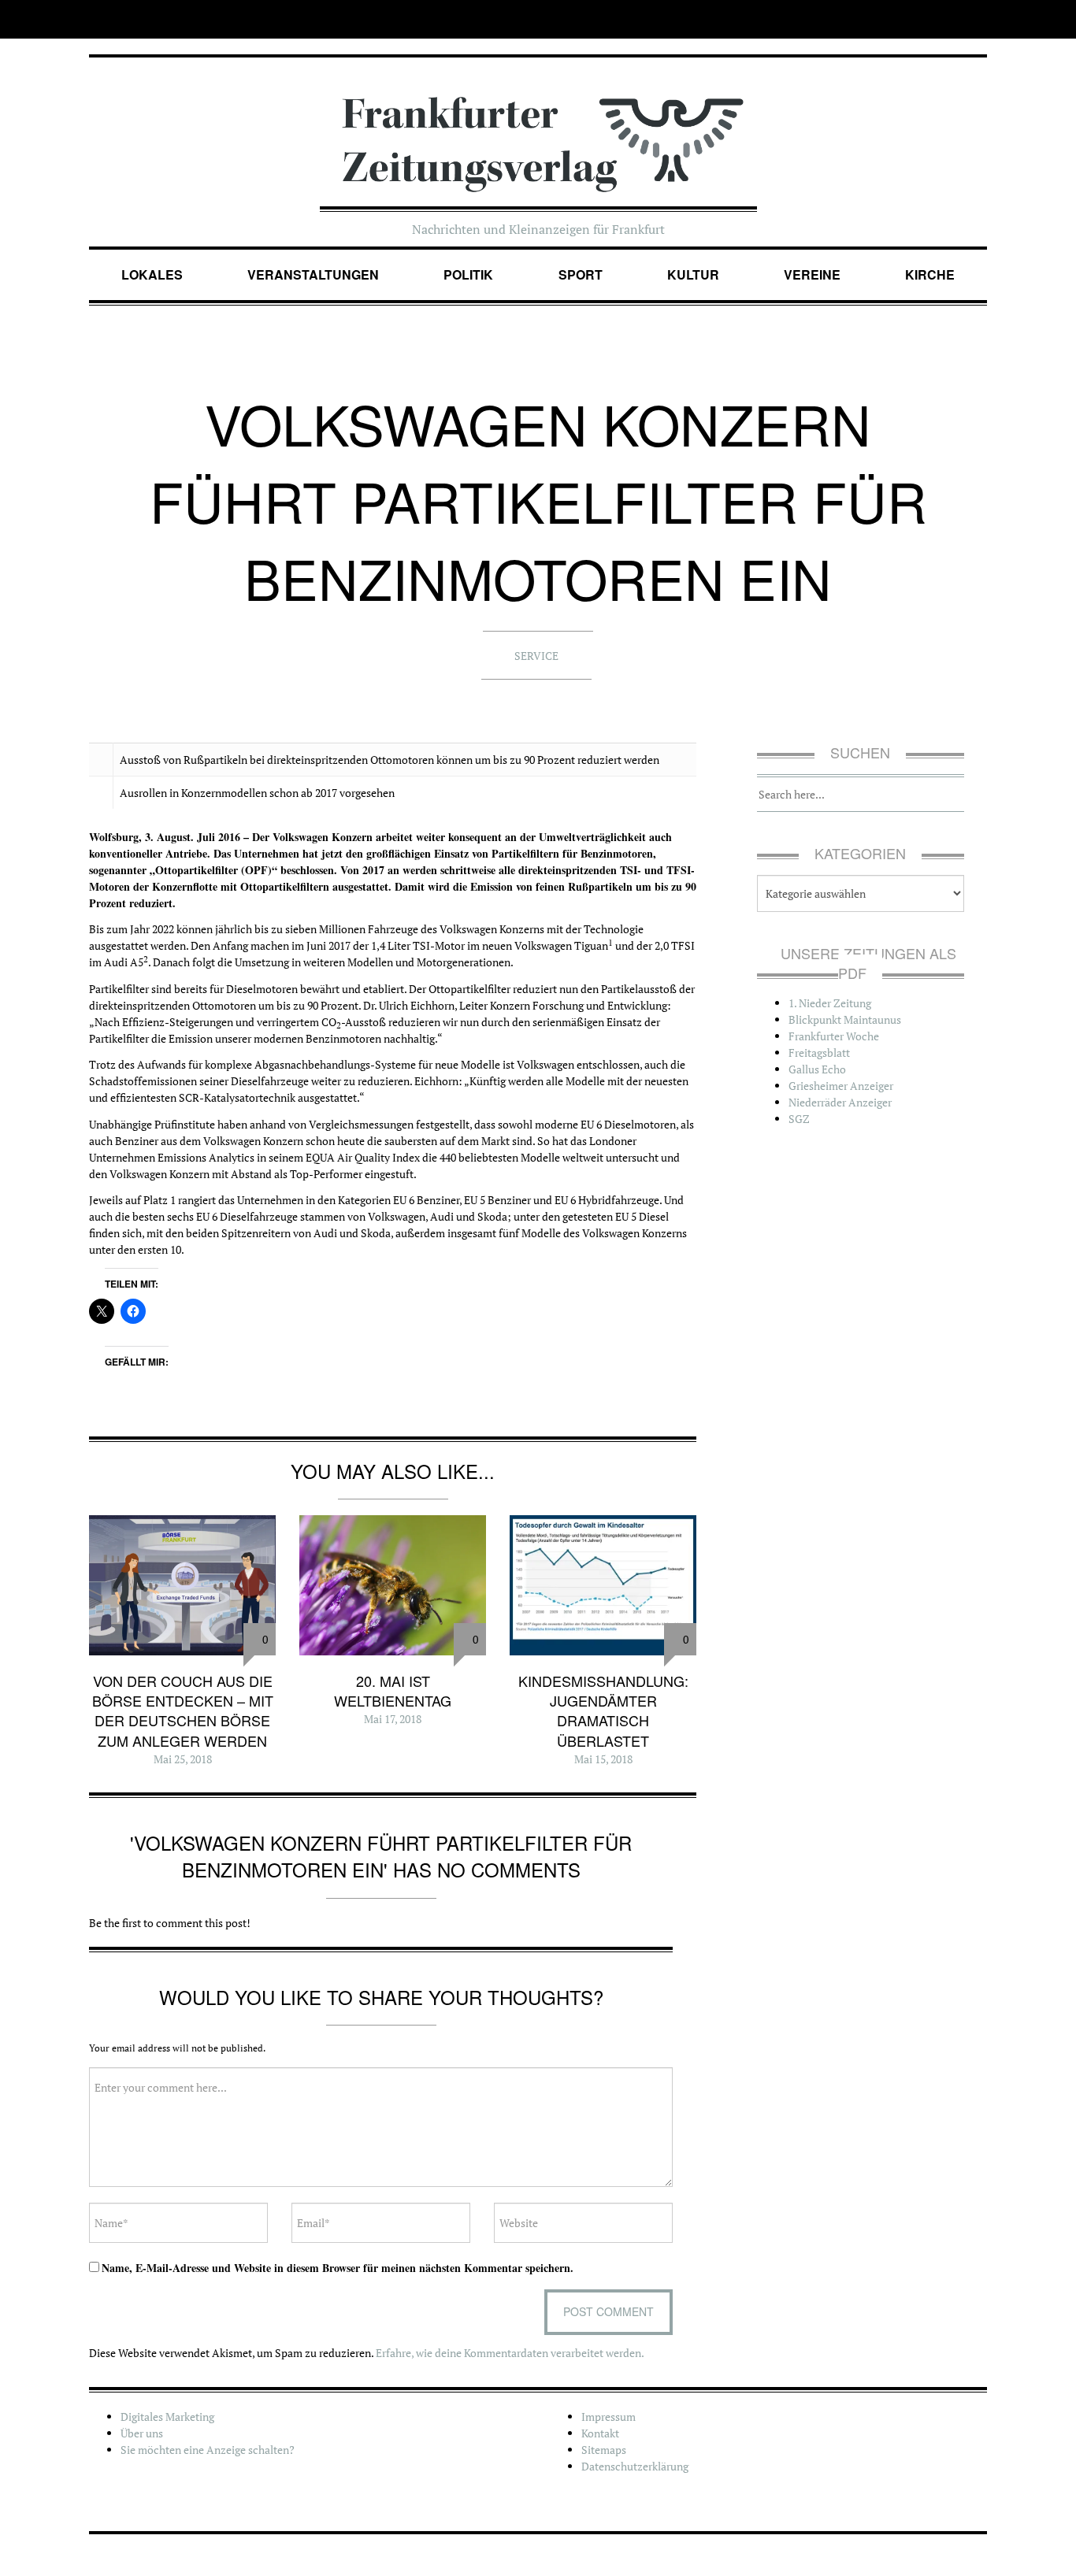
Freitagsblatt (819, 1053)
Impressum (608, 2417)
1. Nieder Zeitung (830, 1003)
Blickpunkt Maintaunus (845, 1019)
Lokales (152, 274)
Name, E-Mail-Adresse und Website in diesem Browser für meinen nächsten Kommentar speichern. (338, 2268)
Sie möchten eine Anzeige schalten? (208, 2450)
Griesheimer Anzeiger (841, 1086)
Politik (468, 274)
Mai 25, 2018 (183, 1759)
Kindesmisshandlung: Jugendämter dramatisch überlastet (603, 1711)
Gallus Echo (817, 1069)
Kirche (930, 274)
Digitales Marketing (167, 2417)
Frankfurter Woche (834, 1036)
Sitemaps (604, 2450)
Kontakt (600, 2433)
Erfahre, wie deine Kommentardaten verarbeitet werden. (510, 2353)
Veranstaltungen (313, 274)
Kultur (693, 274)
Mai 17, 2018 (393, 1719)
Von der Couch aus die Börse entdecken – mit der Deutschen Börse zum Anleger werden (183, 1711)
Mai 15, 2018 (603, 1759)
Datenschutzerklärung (635, 2466)
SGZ (799, 1119)
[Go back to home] (538, 128)
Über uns (142, 2433)
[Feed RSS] (976, 19)
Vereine (812, 274)
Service (536, 656)
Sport (581, 274)
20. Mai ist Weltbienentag (393, 1690)
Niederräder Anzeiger (840, 1102)
